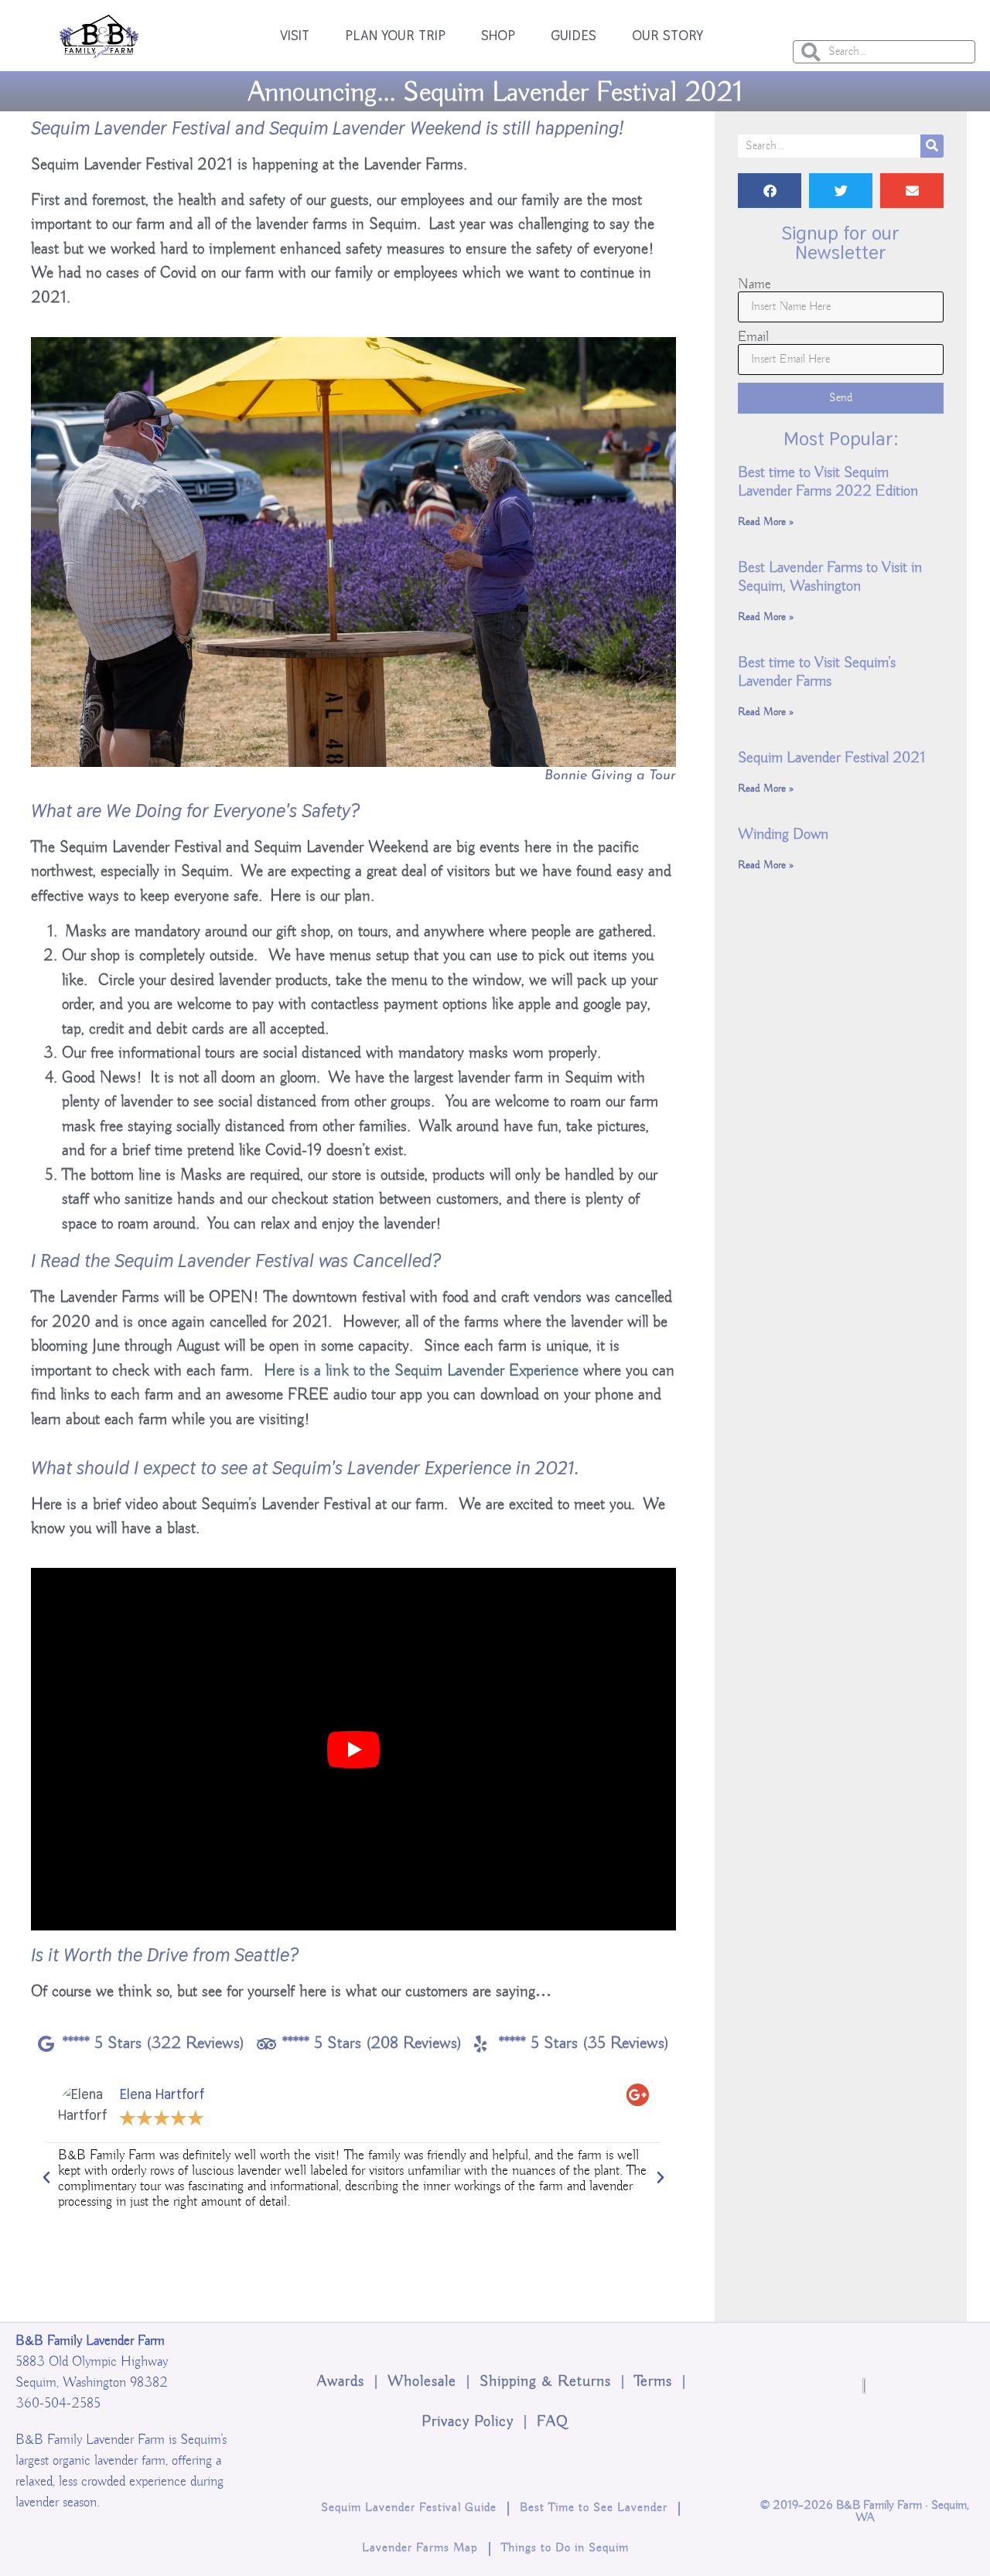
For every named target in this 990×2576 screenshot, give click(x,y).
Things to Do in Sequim (565, 2548)
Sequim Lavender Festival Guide (409, 2508)
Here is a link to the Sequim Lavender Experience (421, 1371)
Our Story (667, 35)
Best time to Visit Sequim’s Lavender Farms (817, 672)
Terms (653, 2382)
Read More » (766, 522)
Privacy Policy (468, 2422)
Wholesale (422, 2382)
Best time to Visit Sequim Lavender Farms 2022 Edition (828, 482)
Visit (295, 35)
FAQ (553, 2422)
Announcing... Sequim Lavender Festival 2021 (495, 93)
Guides (574, 35)
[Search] (932, 146)
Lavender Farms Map (420, 2548)
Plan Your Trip (395, 35)
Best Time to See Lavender (594, 2508)
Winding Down (783, 835)
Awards (341, 2382)
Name (754, 285)
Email (753, 337)
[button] (46, 2178)
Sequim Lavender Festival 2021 (831, 758)
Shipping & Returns (545, 2382)
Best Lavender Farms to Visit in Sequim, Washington (830, 577)
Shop (498, 35)
